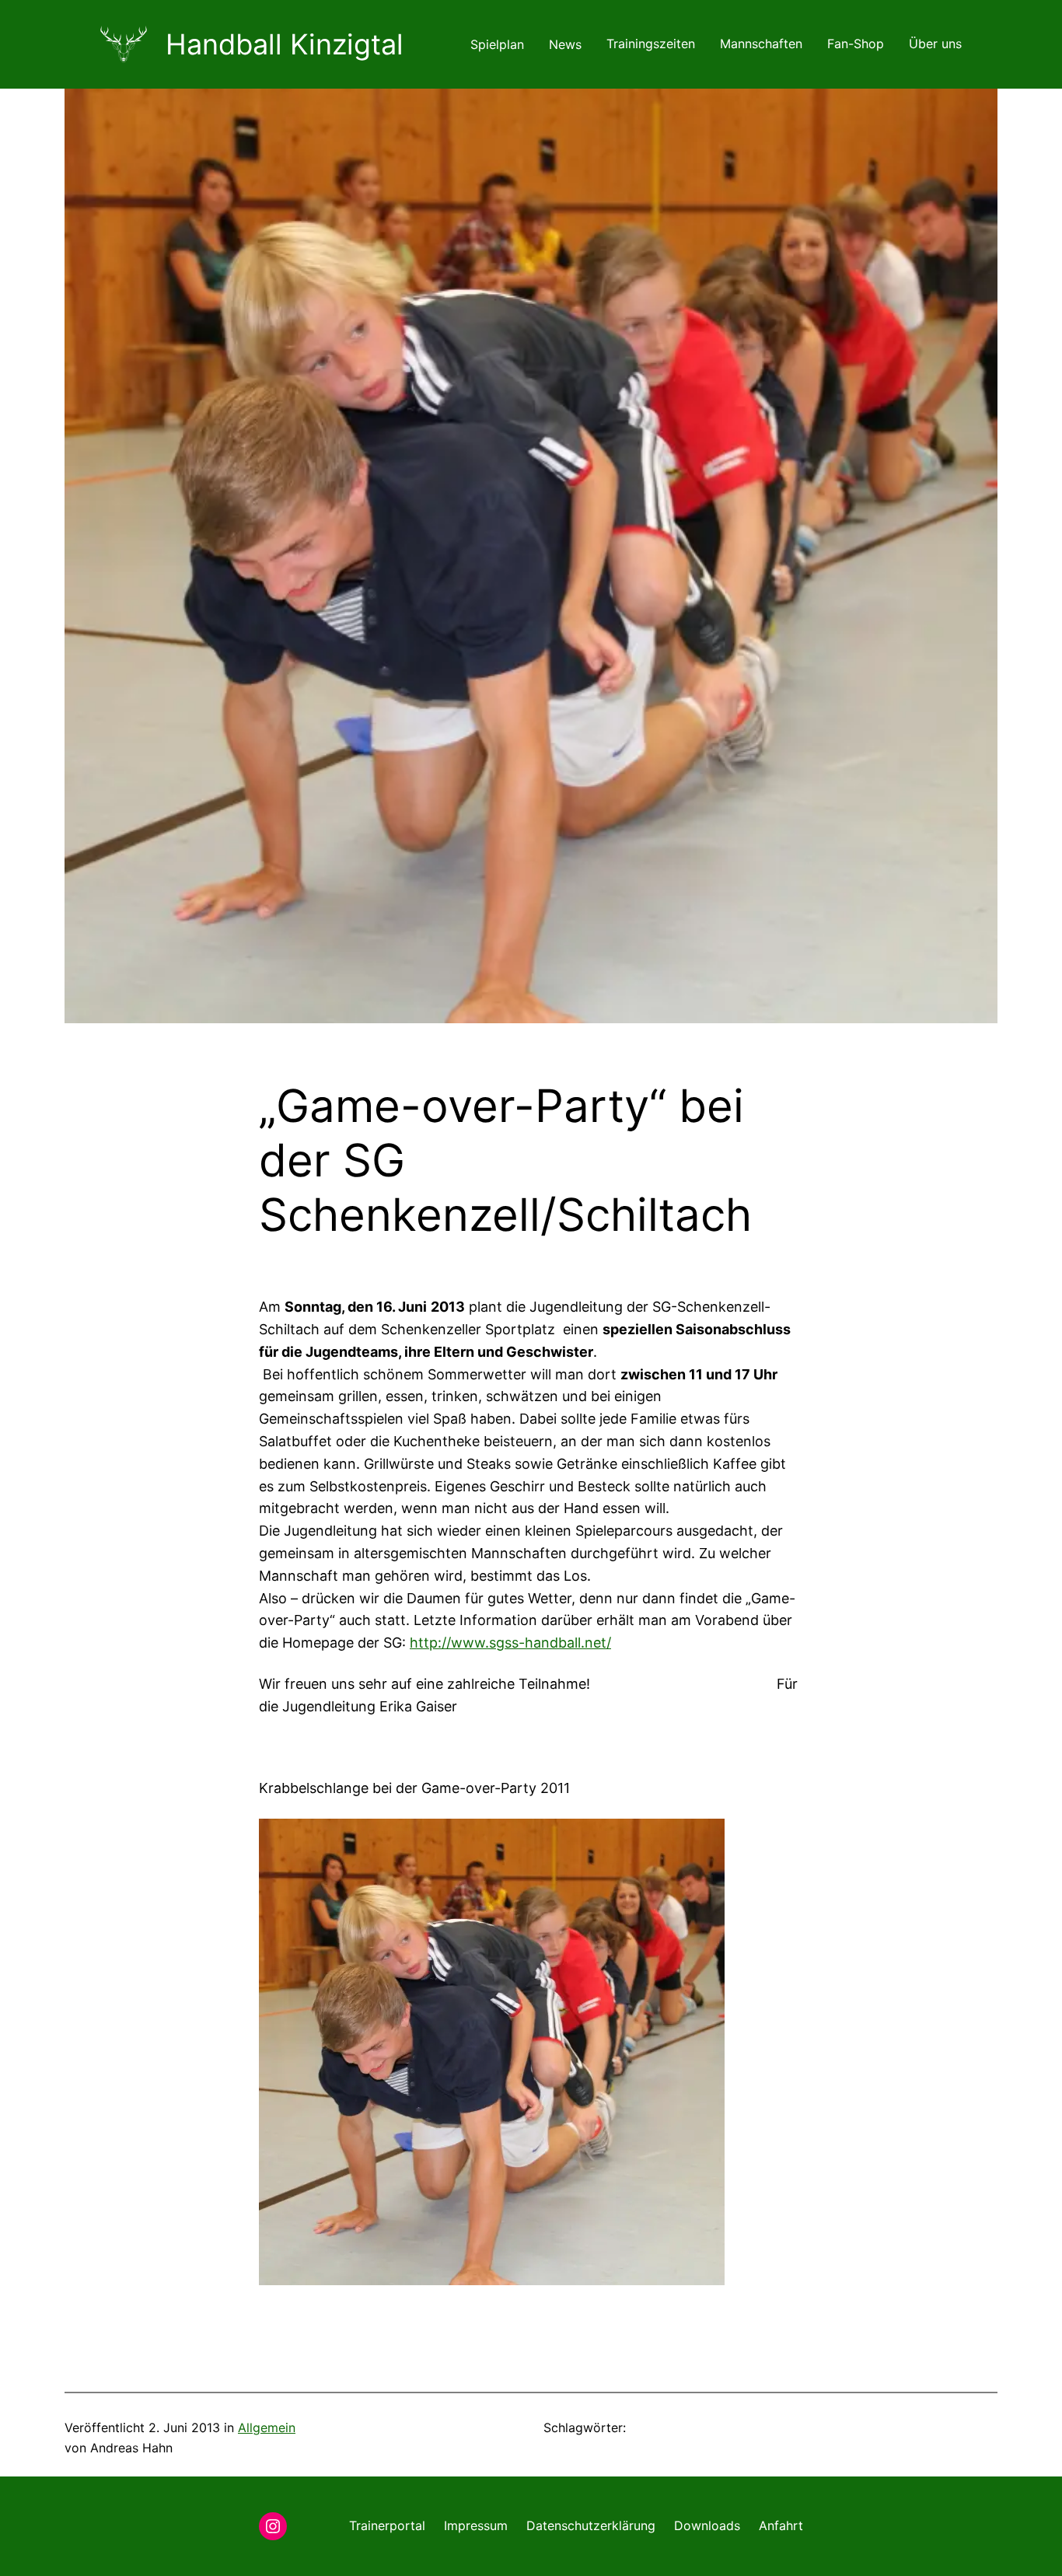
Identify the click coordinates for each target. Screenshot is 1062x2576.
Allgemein (267, 2427)
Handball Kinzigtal (285, 44)
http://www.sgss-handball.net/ (510, 1643)
